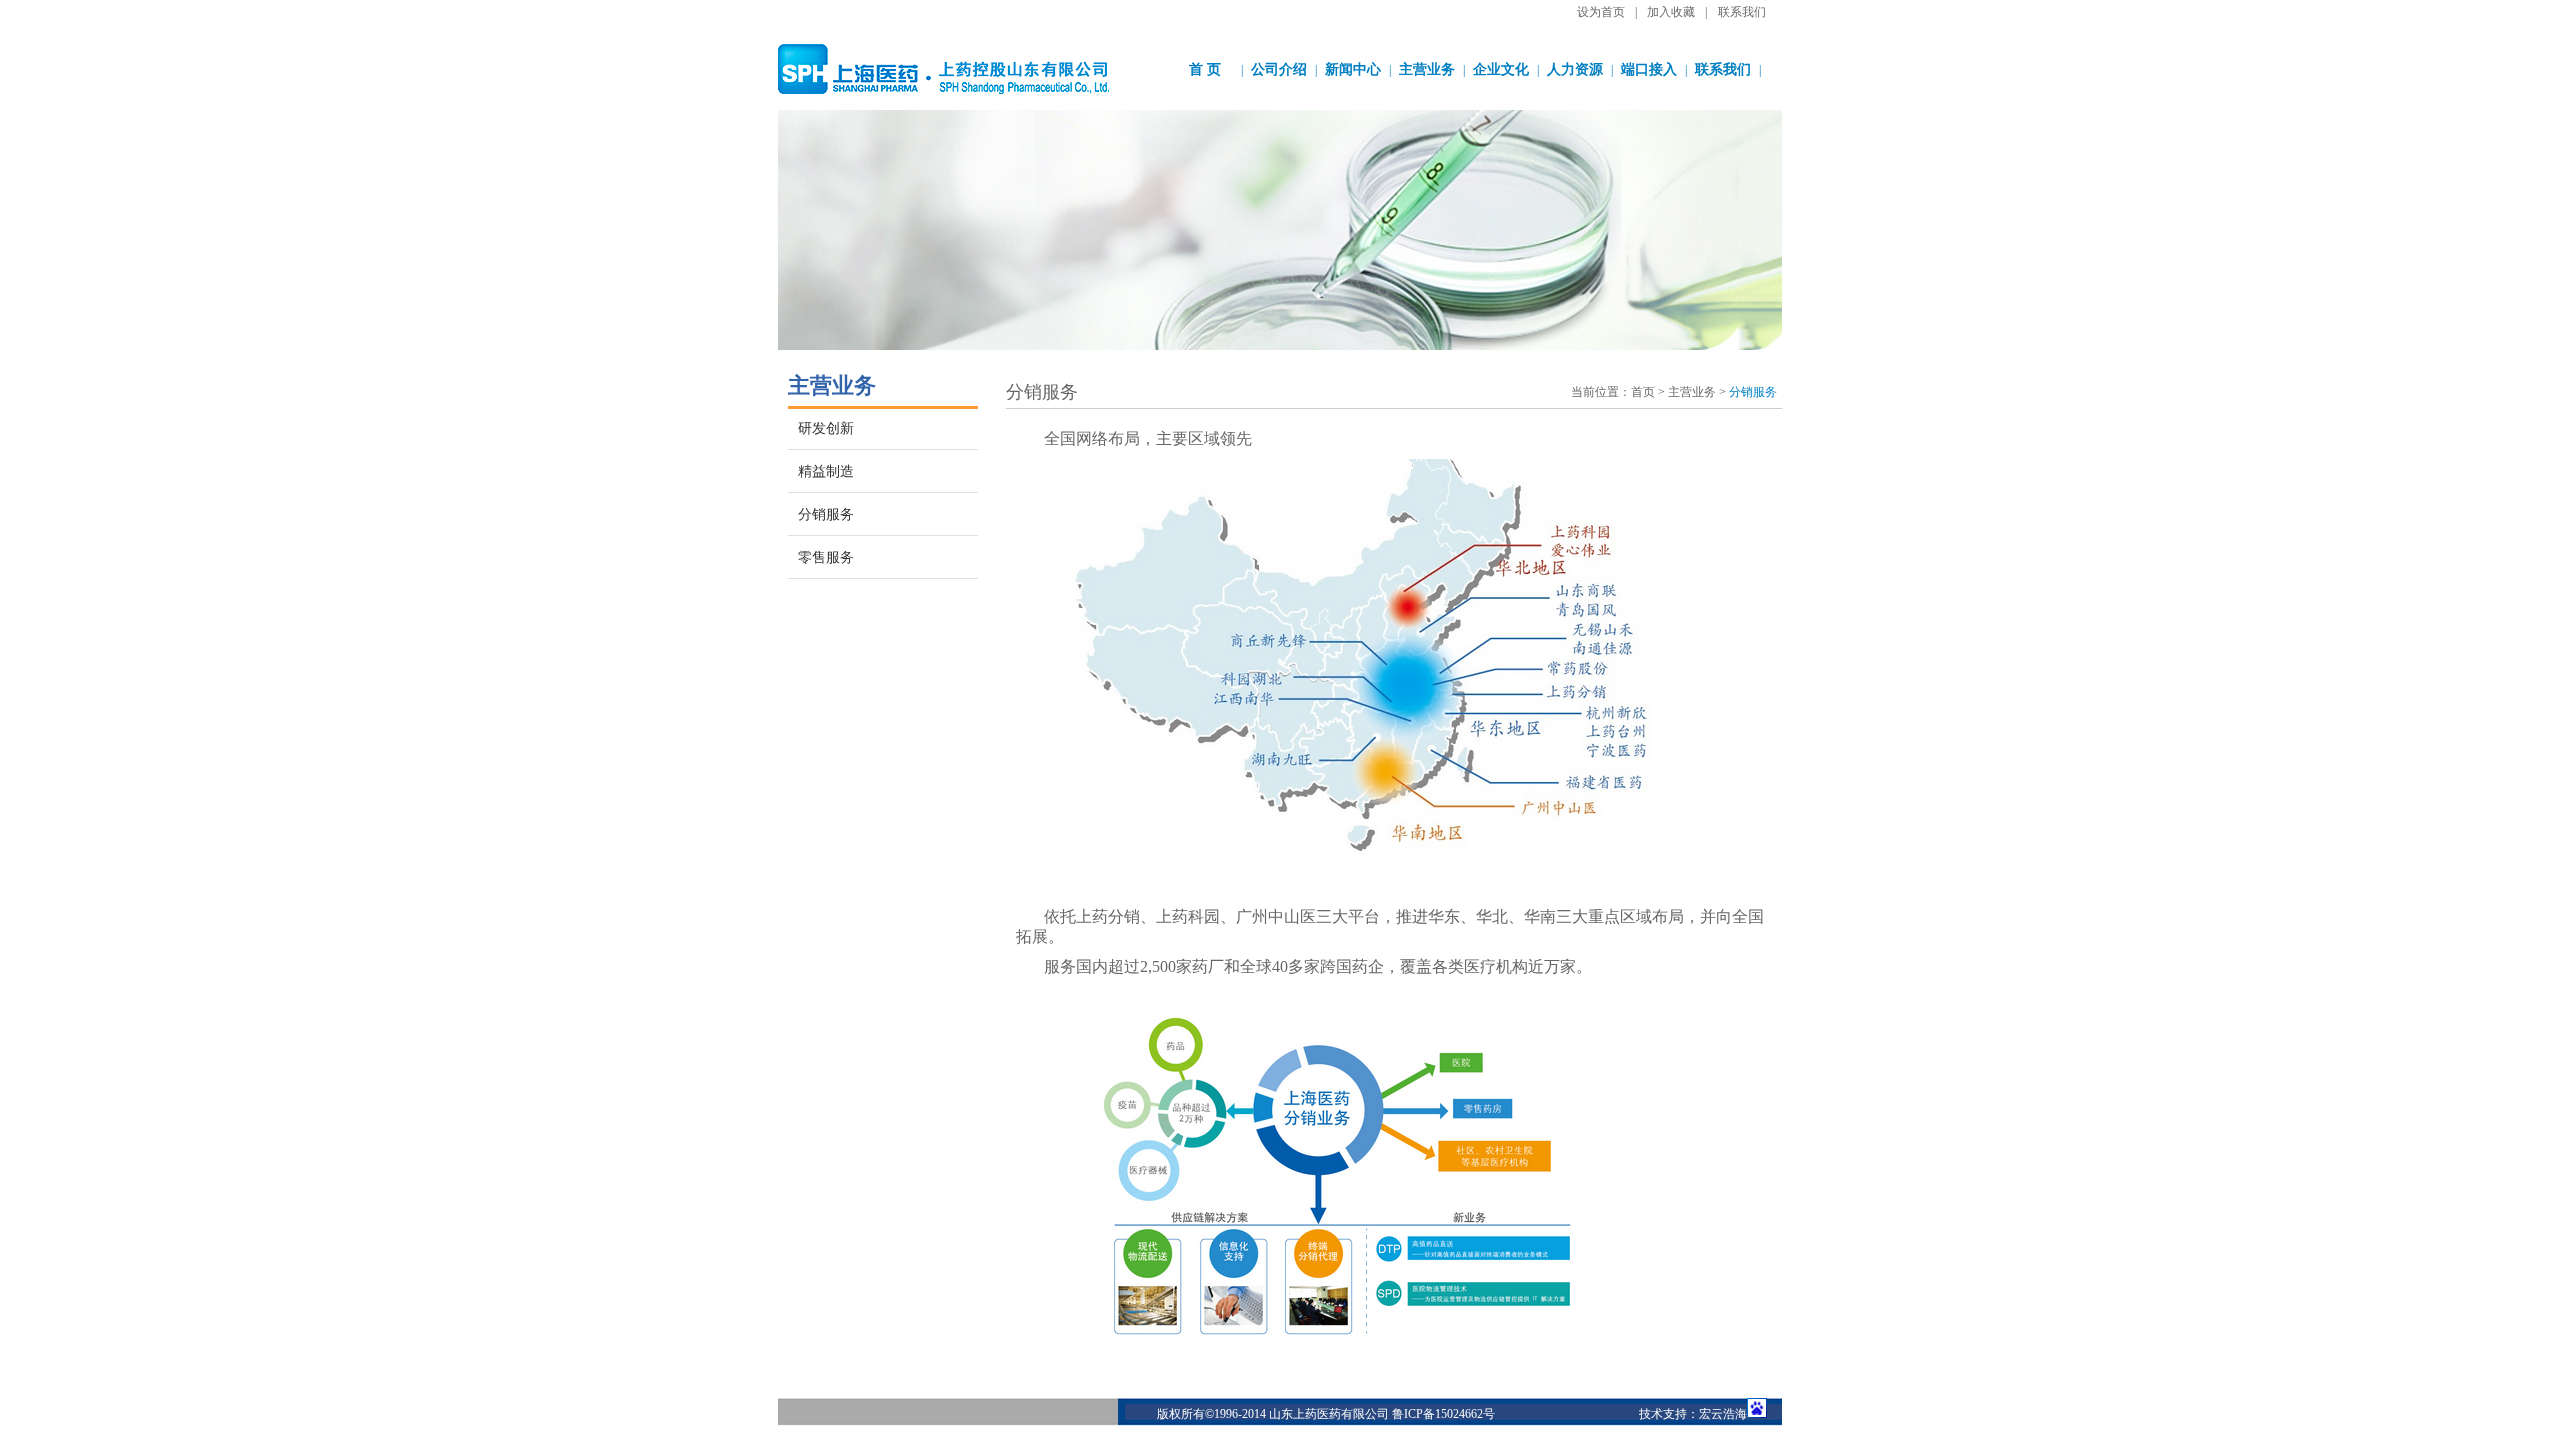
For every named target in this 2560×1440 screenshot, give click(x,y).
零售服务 (826, 557)
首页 (1643, 392)
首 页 (1205, 69)
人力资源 (1575, 69)
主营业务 (1427, 69)
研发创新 (826, 428)
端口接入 (1649, 69)
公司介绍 (1279, 69)
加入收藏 (1671, 12)
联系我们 (1742, 12)
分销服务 (826, 514)
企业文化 (1501, 69)
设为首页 (1601, 12)
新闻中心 (1353, 69)
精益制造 (826, 471)
